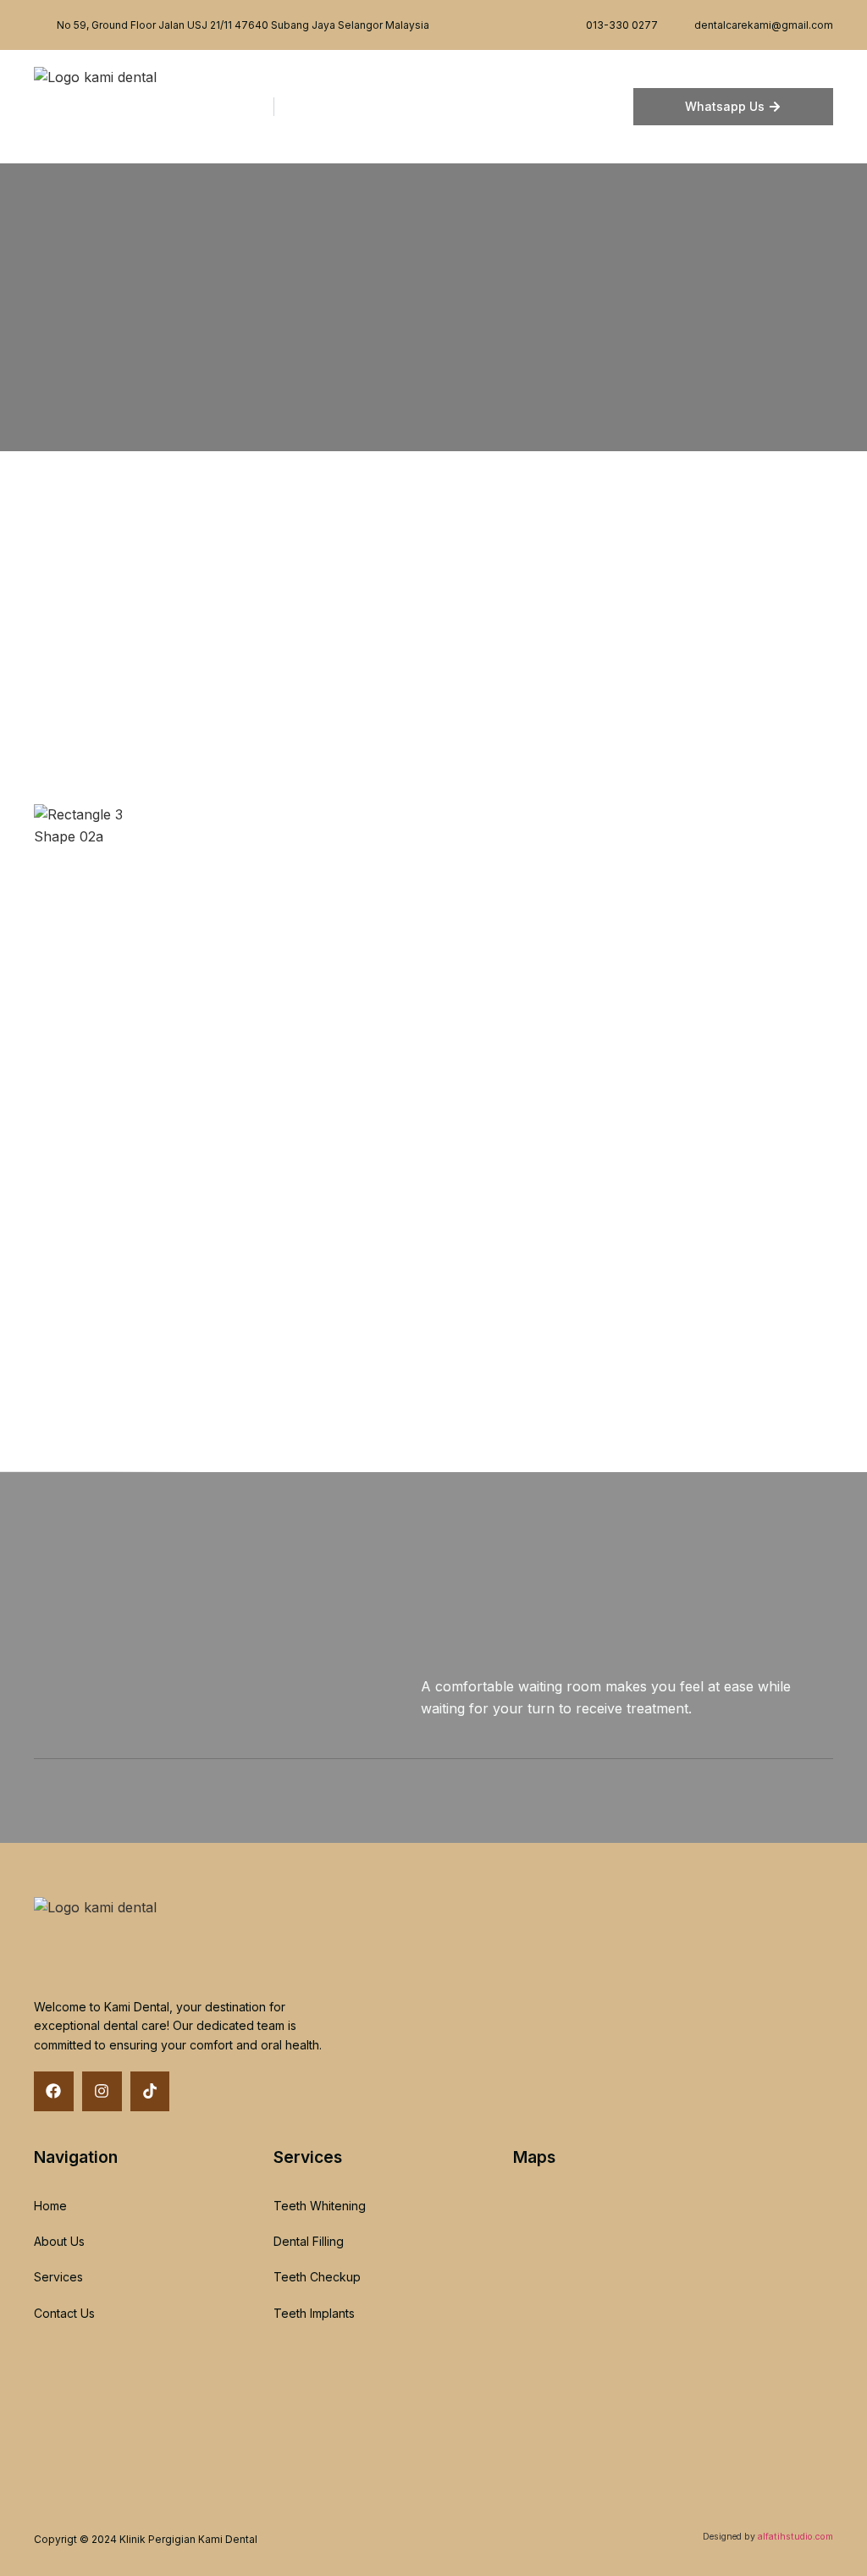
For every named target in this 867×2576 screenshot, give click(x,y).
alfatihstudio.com (795, 2537)
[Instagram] (102, 2091)
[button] (622, 107)
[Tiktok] (150, 2091)
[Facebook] (54, 2091)
